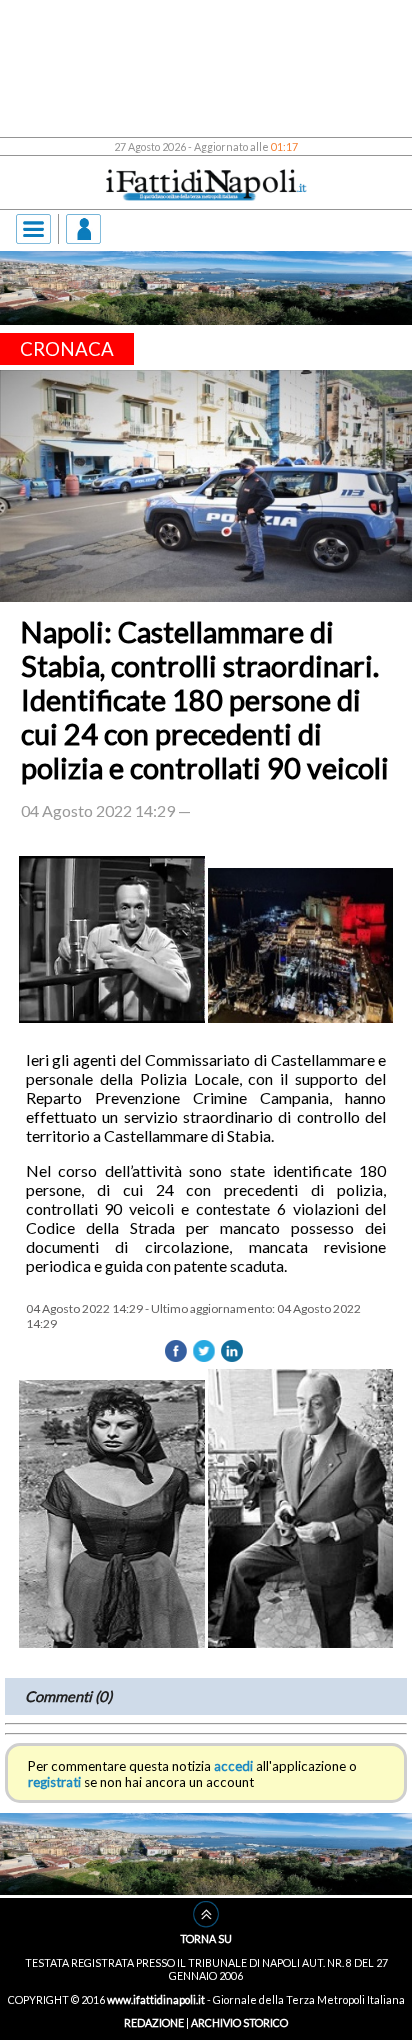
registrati (54, 1782)
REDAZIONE (154, 2022)
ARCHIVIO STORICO (239, 2022)
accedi (233, 1766)
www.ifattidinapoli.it (156, 1999)
